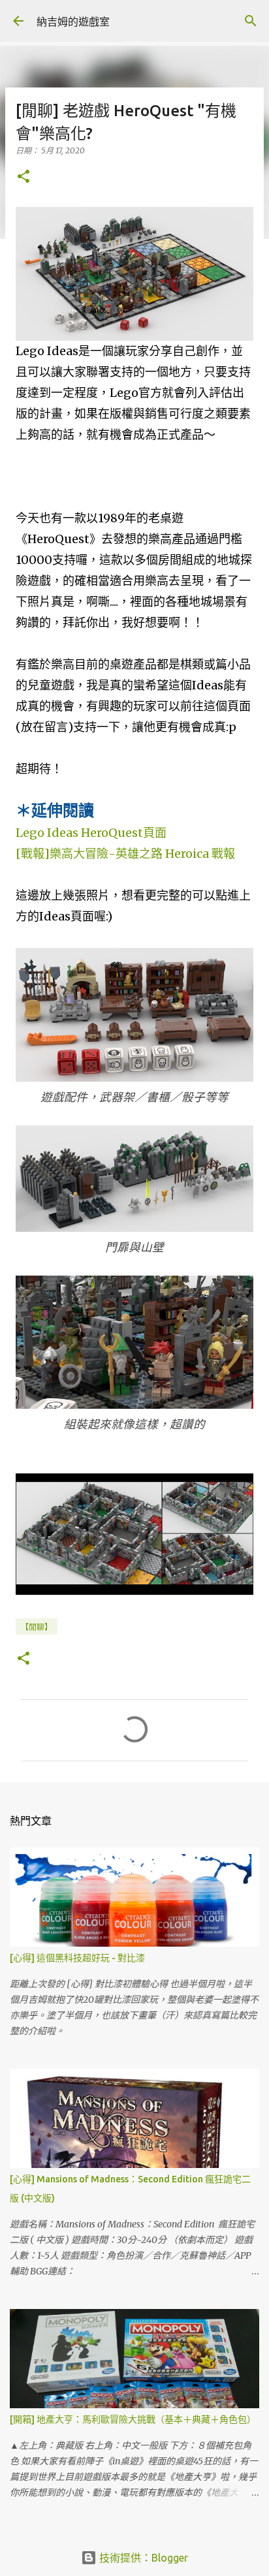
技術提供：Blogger (142, 2558)
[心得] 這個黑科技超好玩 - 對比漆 (77, 1958)
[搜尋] (251, 21)
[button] (24, 177)
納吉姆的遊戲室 (73, 22)
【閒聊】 (37, 1627)
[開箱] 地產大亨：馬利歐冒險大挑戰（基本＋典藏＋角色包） (133, 2419)
